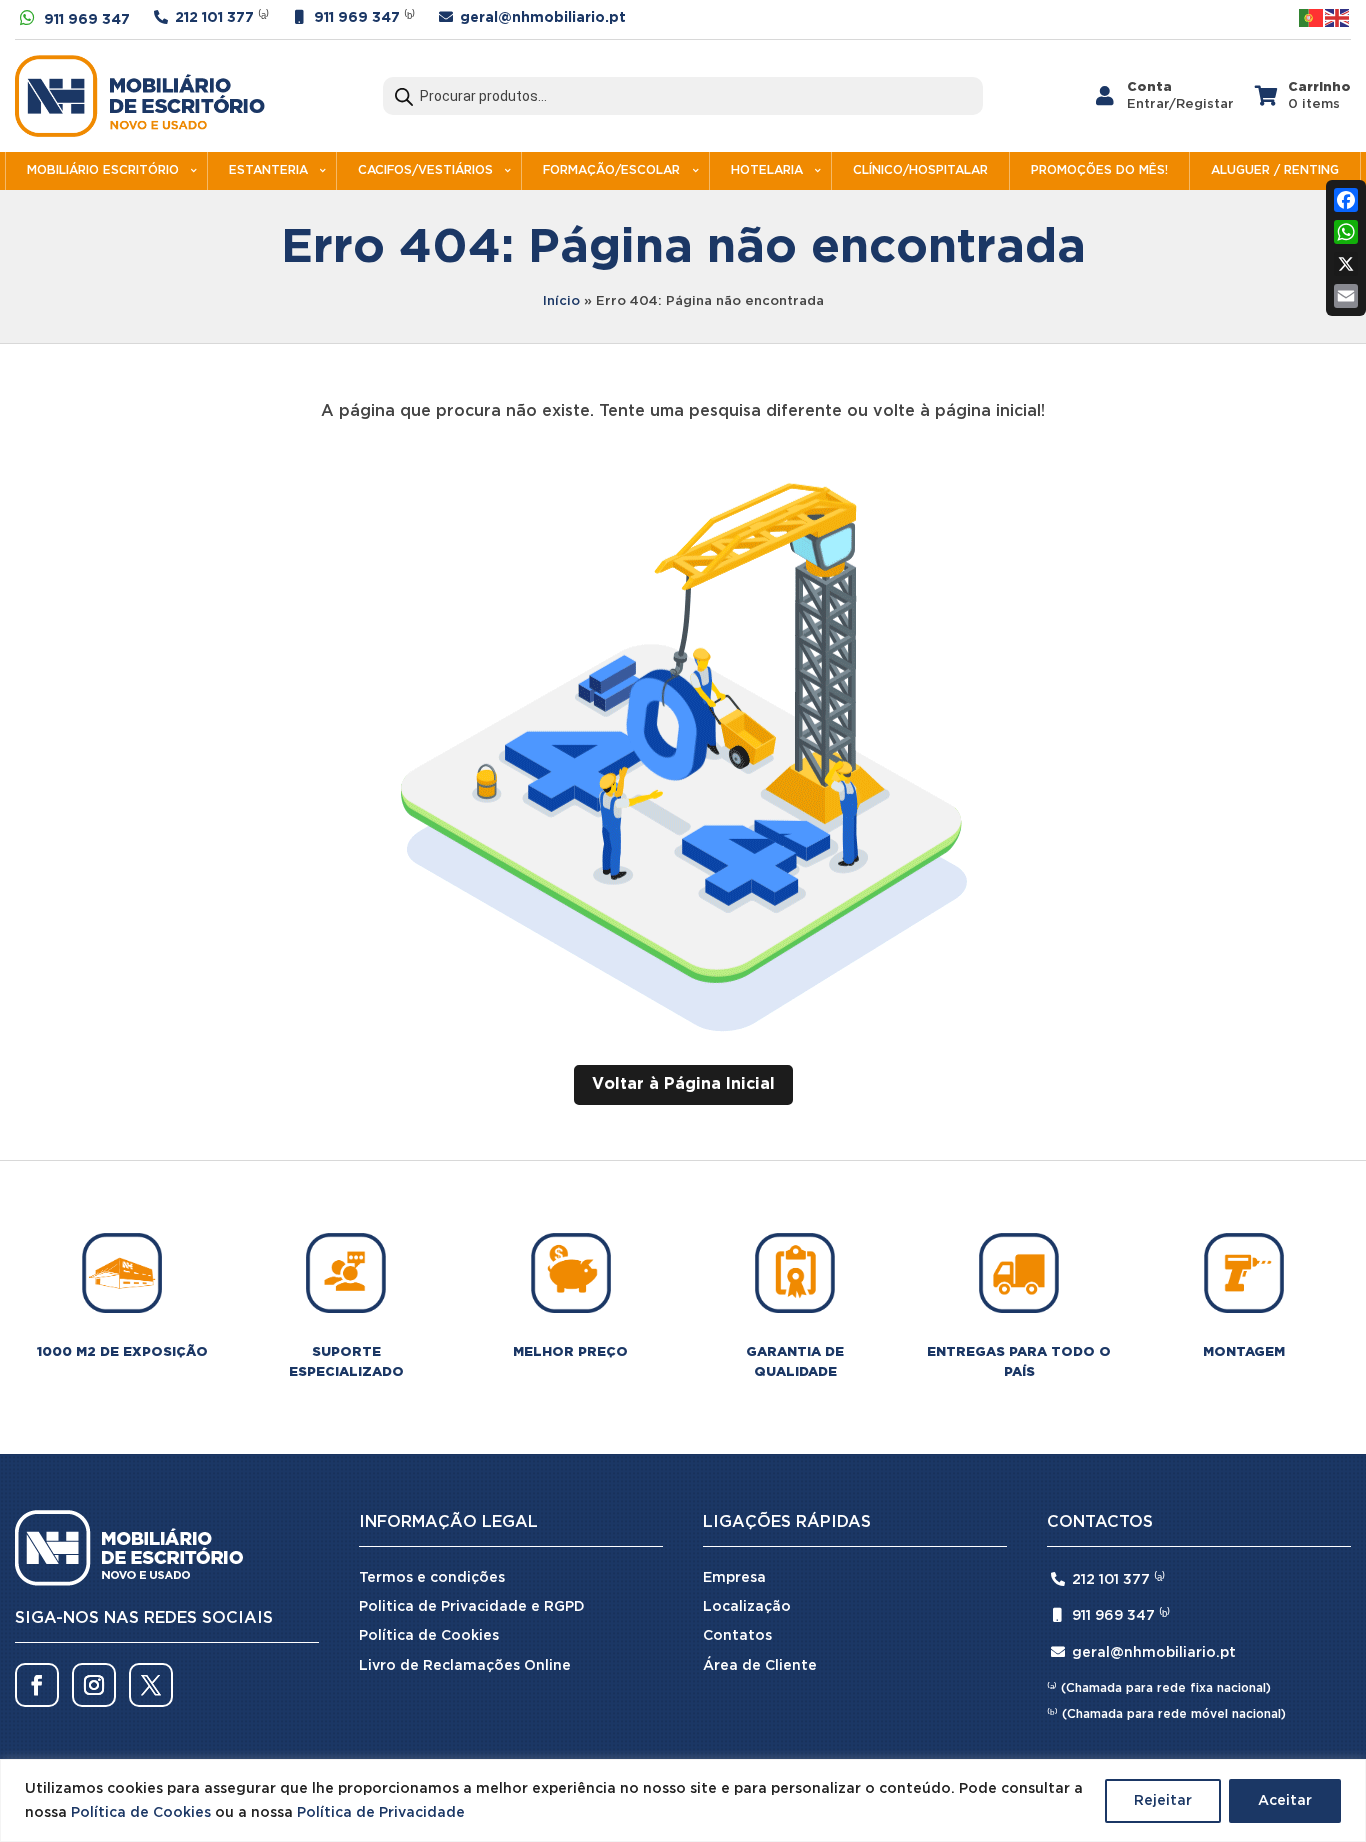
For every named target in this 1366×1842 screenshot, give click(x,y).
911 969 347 (87, 20)
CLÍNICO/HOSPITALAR (920, 170)
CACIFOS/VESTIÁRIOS (425, 170)
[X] (1346, 264)
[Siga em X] (151, 1685)
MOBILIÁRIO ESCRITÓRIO (103, 170)
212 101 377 (214, 18)
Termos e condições (432, 1578)
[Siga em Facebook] (37, 1685)
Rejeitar (1163, 1801)
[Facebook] (1346, 200)
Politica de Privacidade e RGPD (472, 1607)
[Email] (1346, 296)
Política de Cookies (141, 1813)
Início (561, 301)
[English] (1338, 17)
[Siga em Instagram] (94, 1685)
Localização (747, 1607)
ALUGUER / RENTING (1275, 170)
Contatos (737, 1636)
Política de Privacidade (381, 1813)
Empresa (734, 1578)
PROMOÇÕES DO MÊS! (1099, 170)
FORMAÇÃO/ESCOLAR (611, 170)
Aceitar (1285, 1801)
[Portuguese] (1312, 17)
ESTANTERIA (268, 170)
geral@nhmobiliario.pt (543, 18)
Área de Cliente (760, 1666)
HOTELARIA (767, 170)
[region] (683, 1800)
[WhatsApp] (1346, 232)
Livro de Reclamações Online (465, 1666)
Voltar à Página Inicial (683, 1084)
